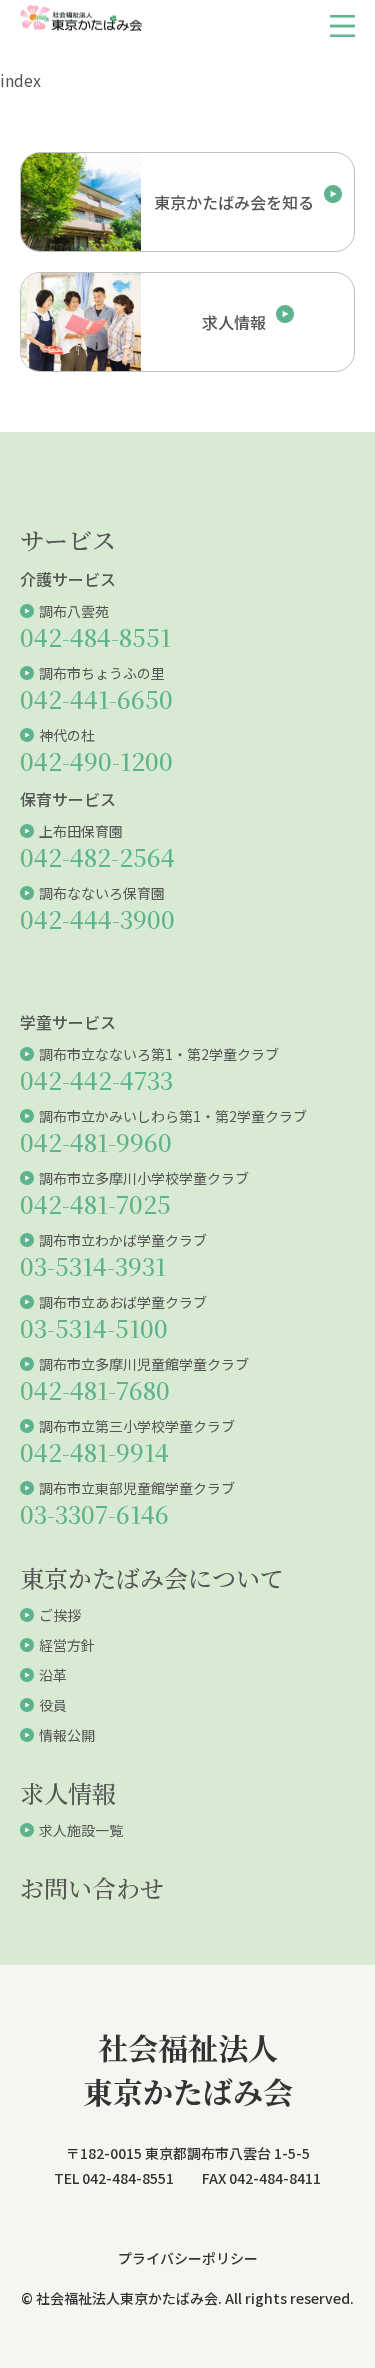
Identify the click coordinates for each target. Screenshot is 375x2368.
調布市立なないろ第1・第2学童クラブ (159, 1054)
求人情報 (68, 1792)
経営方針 (67, 1645)
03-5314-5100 (94, 1327)
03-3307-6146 (94, 1513)
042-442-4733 (96, 1079)
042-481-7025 (95, 1203)
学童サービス (68, 1022)
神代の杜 (67, 735)
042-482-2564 (97, 856)
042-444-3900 (97, 918)
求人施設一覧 (81, 1830)
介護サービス (68, 579)
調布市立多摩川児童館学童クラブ (144, 1364)
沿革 (53, 1675)
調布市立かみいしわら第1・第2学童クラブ (173, 1116)
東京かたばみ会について (152, 1577)
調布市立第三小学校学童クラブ (137, 1426)
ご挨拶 (60, 1615)
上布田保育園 (81, 831)
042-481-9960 (96, 1141)
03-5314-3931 (93, 1265)
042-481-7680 (95, 1389)
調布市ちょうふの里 (102, 673)
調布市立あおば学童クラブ (123, 1302)
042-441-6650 (96, 698)
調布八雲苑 (74, 611)
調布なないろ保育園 (102, 893)
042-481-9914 (94, 1451)
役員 (53, 1705)
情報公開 (67, 1735)
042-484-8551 (95, 636)
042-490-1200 (96, 760)
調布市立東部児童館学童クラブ (137, 1488)
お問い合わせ (92, 1887)
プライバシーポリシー (188, 2258)
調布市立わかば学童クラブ (123, 1240)
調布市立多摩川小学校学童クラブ (144, 1178)
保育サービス (68, 799)
